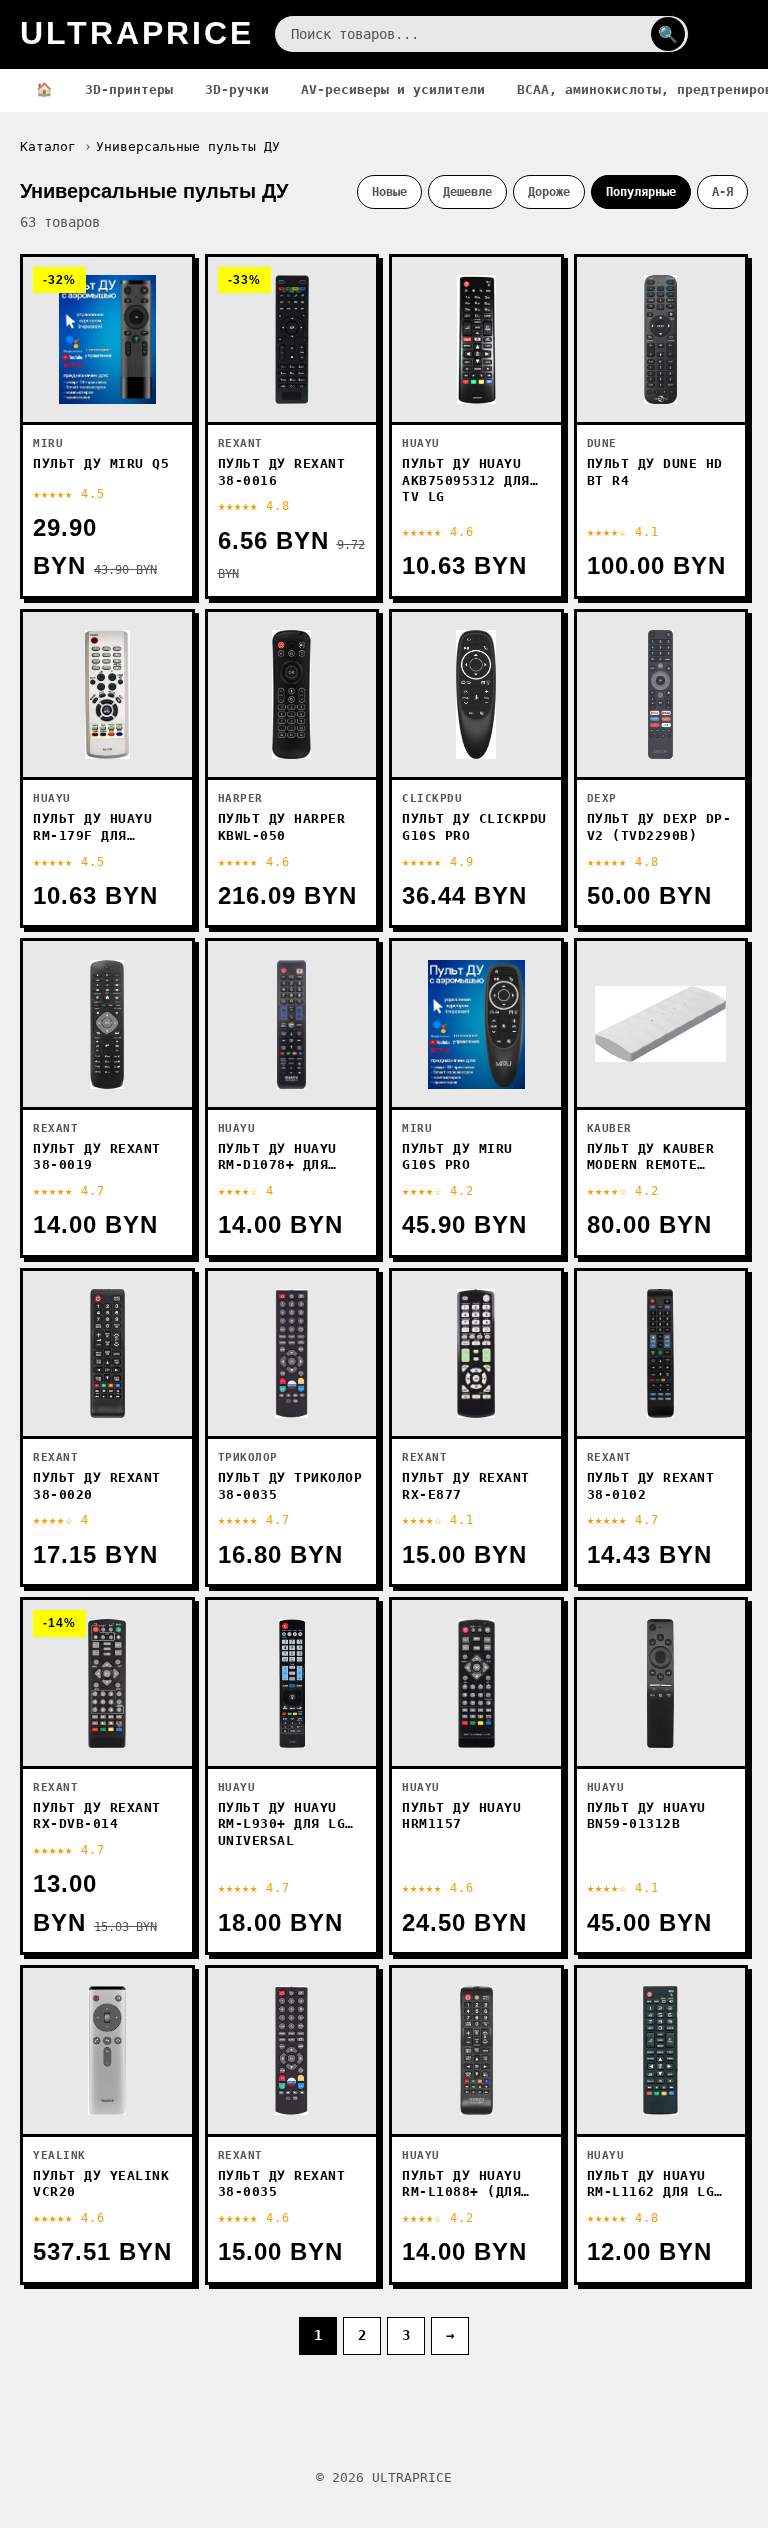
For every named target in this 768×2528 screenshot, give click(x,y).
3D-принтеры (129, 89)
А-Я (722, 191)
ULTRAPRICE (137, 33)
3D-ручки (237, 89)
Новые (389, 191)
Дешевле (467, 191)
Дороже (549, 191)
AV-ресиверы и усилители (393, 89)
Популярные (641, 191)
